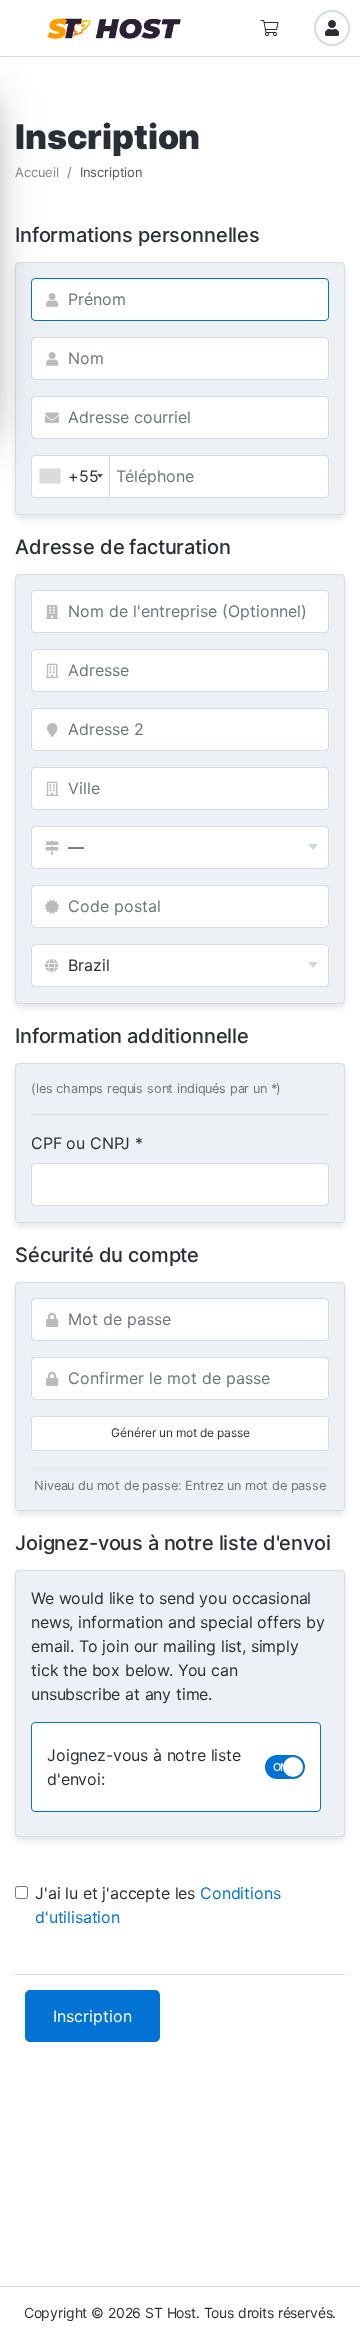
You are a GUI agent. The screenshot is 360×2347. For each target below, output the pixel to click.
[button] (25, 28)
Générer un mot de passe (180, 1432)
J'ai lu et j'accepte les (157, 1905)
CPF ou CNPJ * (87, 1143)
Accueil (37, 172)
